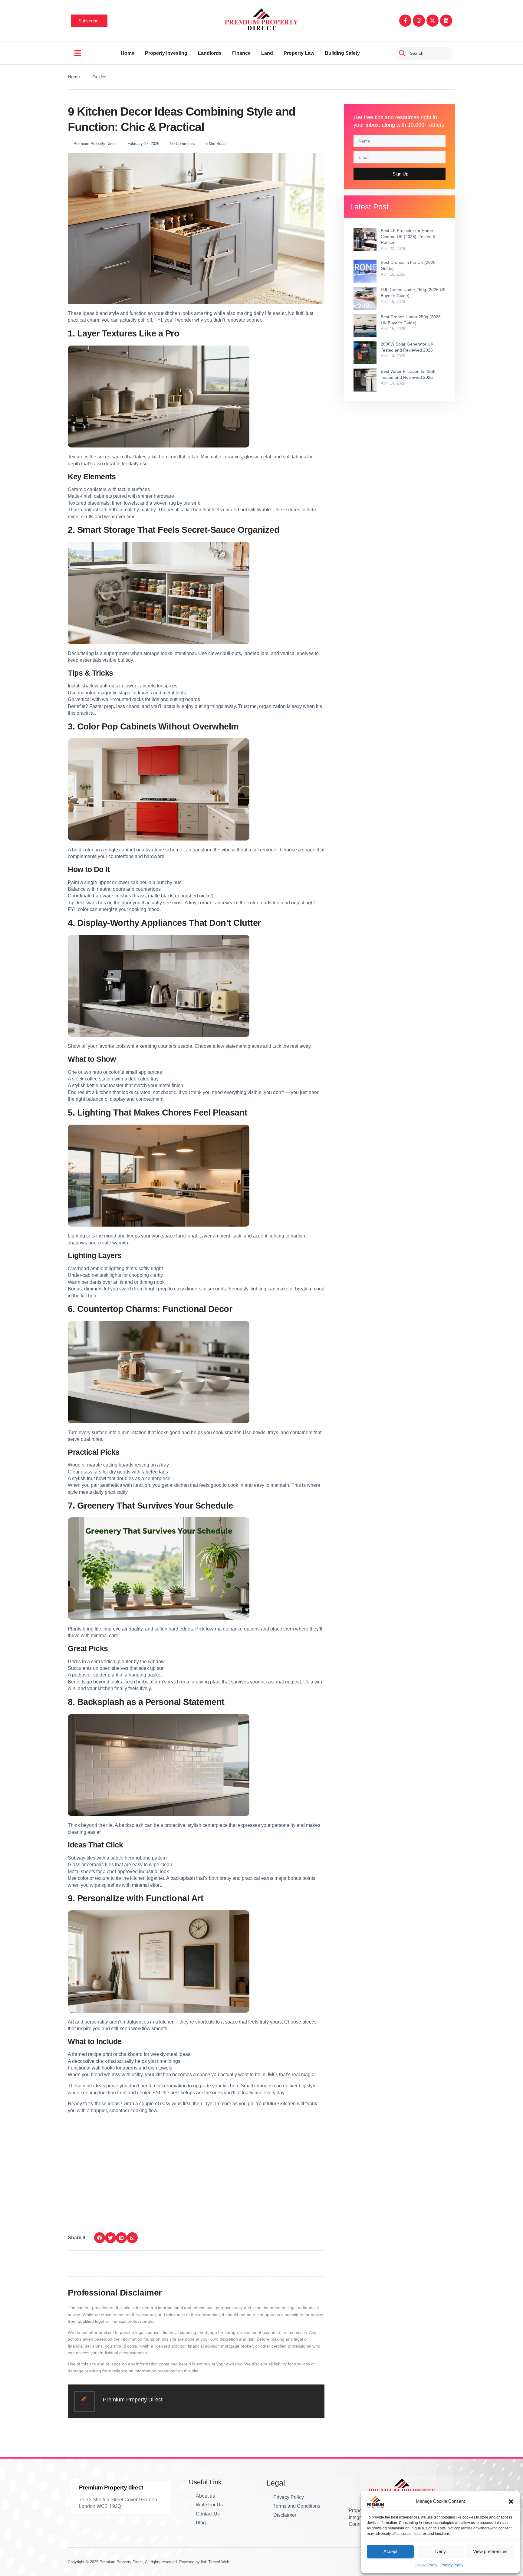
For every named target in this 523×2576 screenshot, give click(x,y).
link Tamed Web (215, 2562)
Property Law (299, 53)
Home (128, 53)
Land (267, 53)
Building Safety (342, 53)
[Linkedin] (446, 21)
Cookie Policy (426, 2565)
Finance (241, 53)
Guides (99, 77)
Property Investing (166, 53)
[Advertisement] (196, 2163)
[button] (511, 2502)
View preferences (490, 2551)
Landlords (210, 53)
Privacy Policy (452, 2565)
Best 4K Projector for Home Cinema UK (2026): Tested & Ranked (408, 236)
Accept (390, 2551)
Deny (441, 2551)
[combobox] (423, 53)
